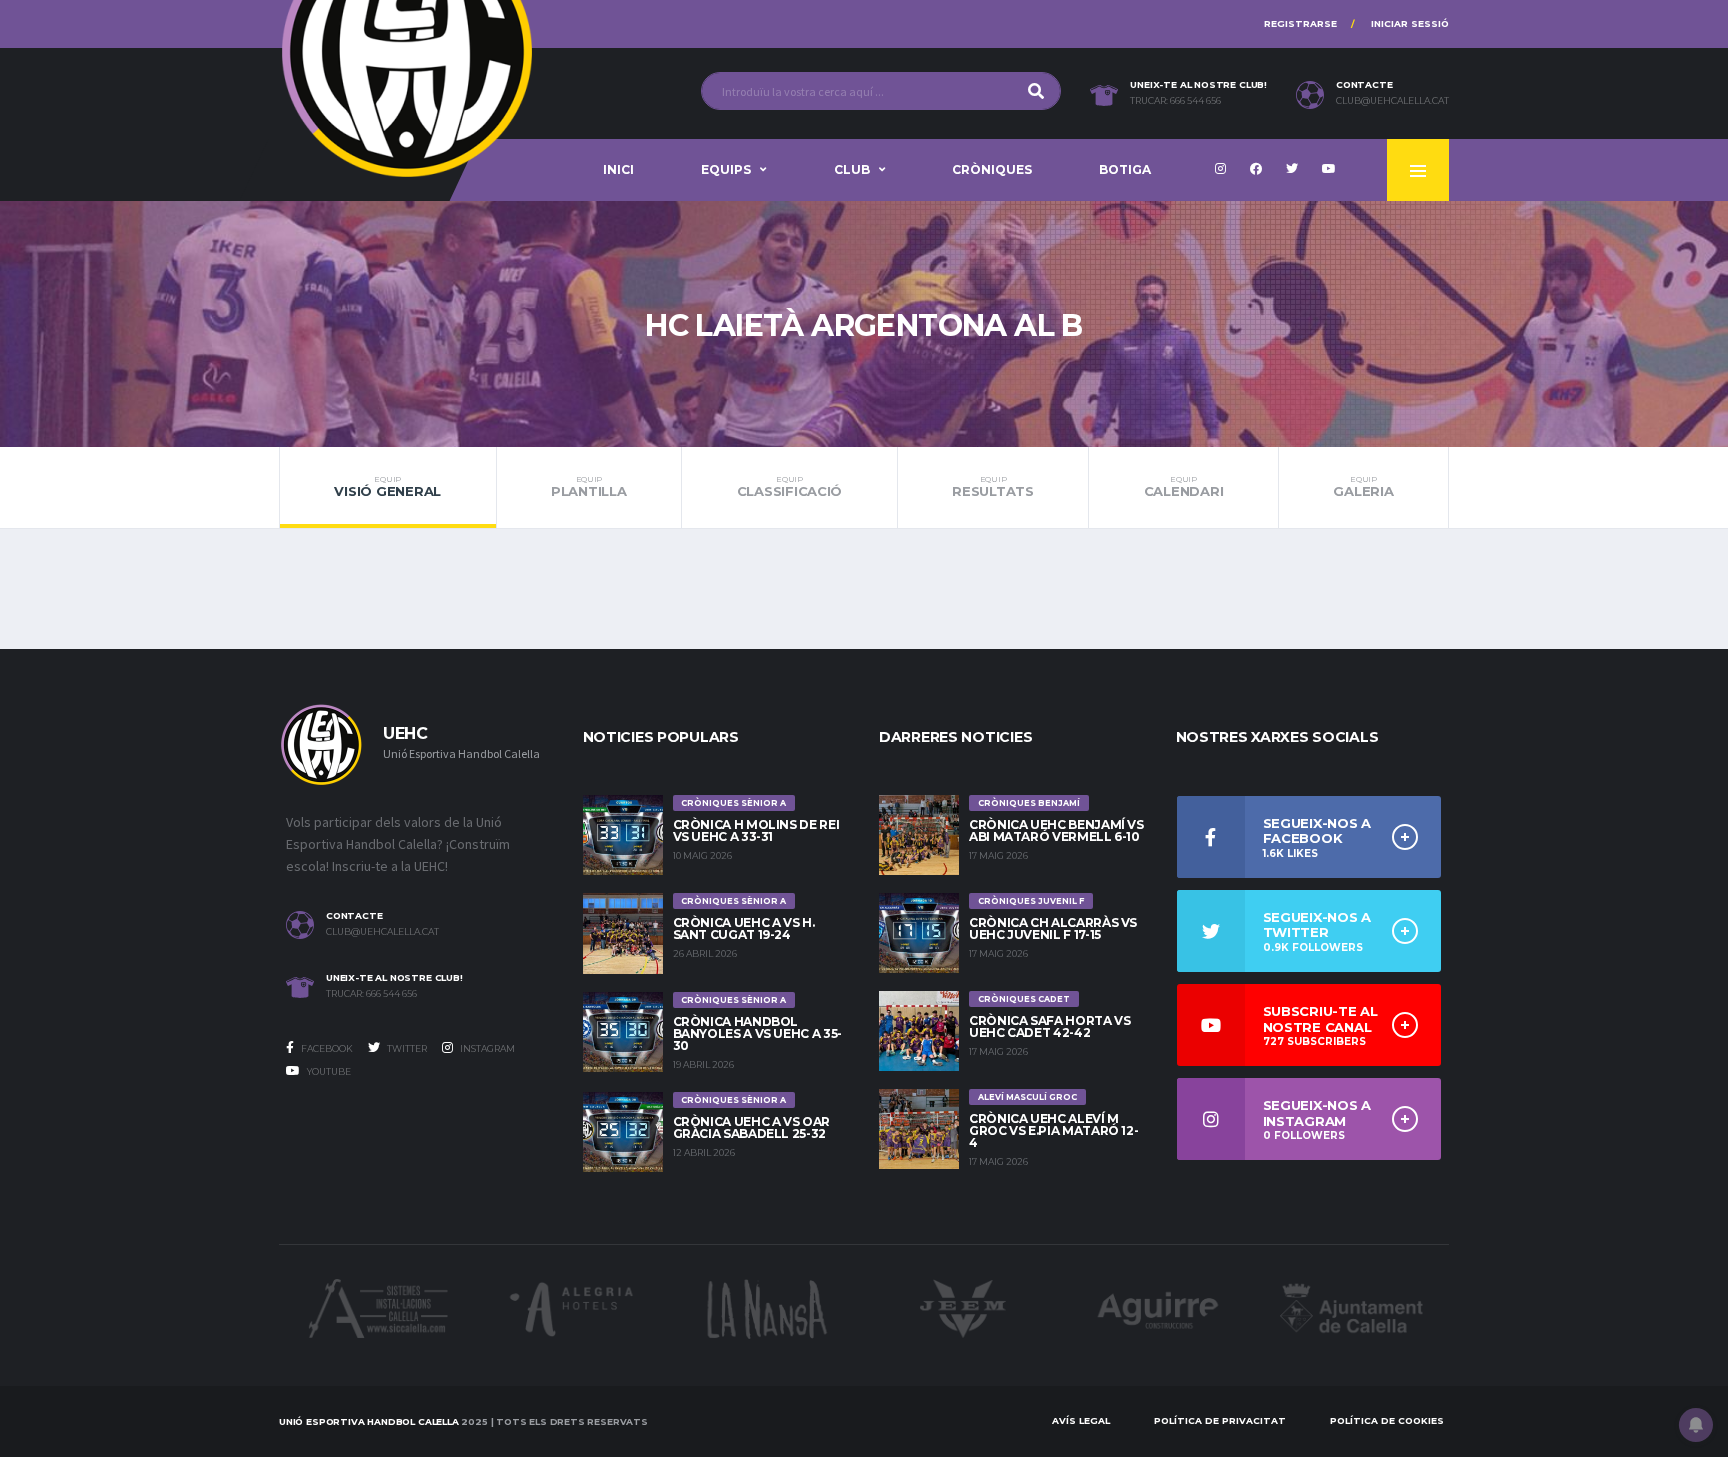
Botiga (1125, 169)
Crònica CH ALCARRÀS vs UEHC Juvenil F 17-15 (1053, 928)
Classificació (790, 487)
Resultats (993, 487)
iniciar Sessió (1410, 23)
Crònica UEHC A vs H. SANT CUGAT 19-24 (744, 928)
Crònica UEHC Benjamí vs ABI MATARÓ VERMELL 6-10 (1056, 830)
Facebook (326, 1048)
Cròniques (992, 169)
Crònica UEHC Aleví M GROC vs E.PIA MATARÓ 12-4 (1053, 1130)
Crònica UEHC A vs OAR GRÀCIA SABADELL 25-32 (751, 1127)
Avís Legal (1081, 1420)
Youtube (328, 1071)
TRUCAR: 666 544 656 (1175, 101)
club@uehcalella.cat (1392, 101)
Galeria (1363, 487)
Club (852, 169)
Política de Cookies (1387, 1420)
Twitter (406, 1048)
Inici (618, 169)
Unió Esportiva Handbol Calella (369, 1421)
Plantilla (589, 487)
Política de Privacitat (1220, 1420)
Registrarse (1300, 23)
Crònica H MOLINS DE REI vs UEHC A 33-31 (756, 830)
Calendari (1184, 487)
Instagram (486, 1048)
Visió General (387, 487)
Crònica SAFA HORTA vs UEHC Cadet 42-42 (1049, 1026)
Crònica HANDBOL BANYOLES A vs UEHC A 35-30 (757, 1033)
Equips (726, 169)
